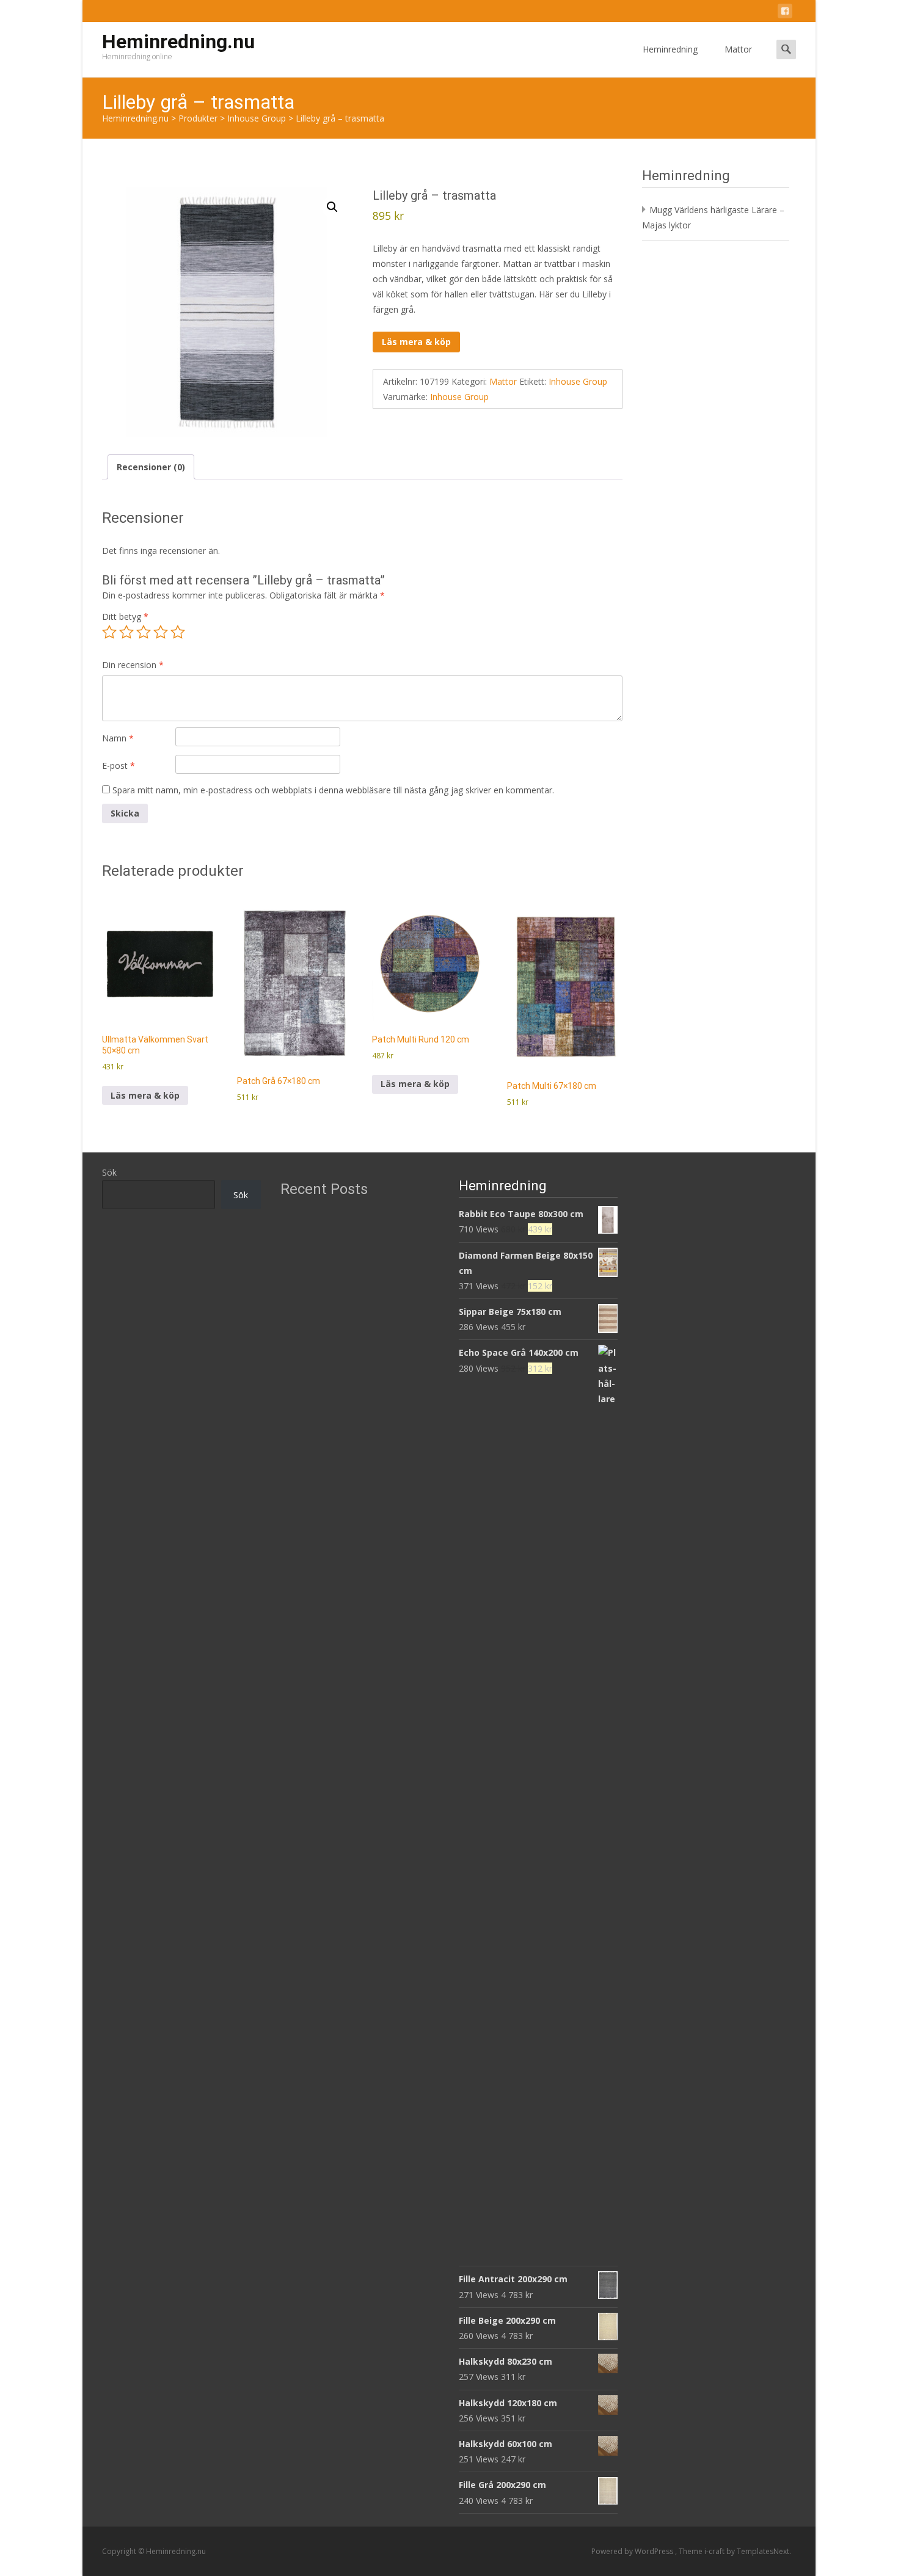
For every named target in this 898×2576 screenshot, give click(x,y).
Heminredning (670, 49)
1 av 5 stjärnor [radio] (109, 632)
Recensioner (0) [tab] (151, 467)
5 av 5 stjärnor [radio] (178, 632)
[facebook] (785, 13)
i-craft (715, 2551)
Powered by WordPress (633, 2551)
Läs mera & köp (416, 342)
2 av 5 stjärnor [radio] (126, 632)
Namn (118, 738)
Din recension (133, 665)
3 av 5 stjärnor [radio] (144, 632)
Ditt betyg (125, 617)
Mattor (738, 49)
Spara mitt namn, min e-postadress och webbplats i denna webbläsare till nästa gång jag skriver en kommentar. (333, 790)
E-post (119, 766)
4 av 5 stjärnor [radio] (161, 632)
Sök (109, 1172)
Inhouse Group (578, 381)
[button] (332, 207)
